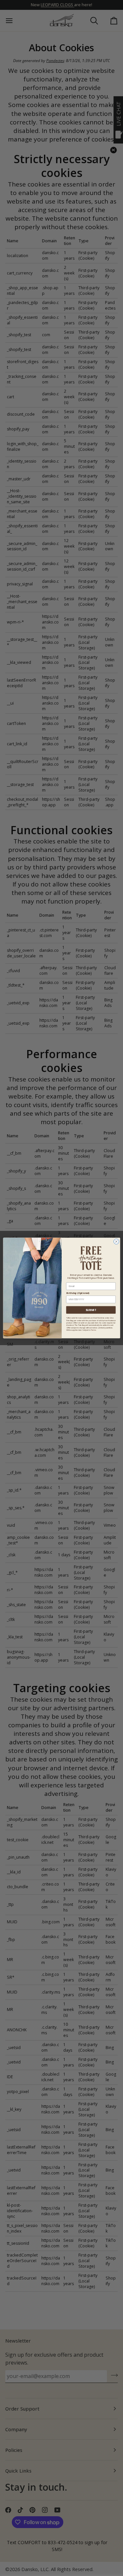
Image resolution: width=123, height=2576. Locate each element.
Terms (93, 1330)
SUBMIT (91, 1310)
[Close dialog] (116, 1241)
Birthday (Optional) (78, 1293)
